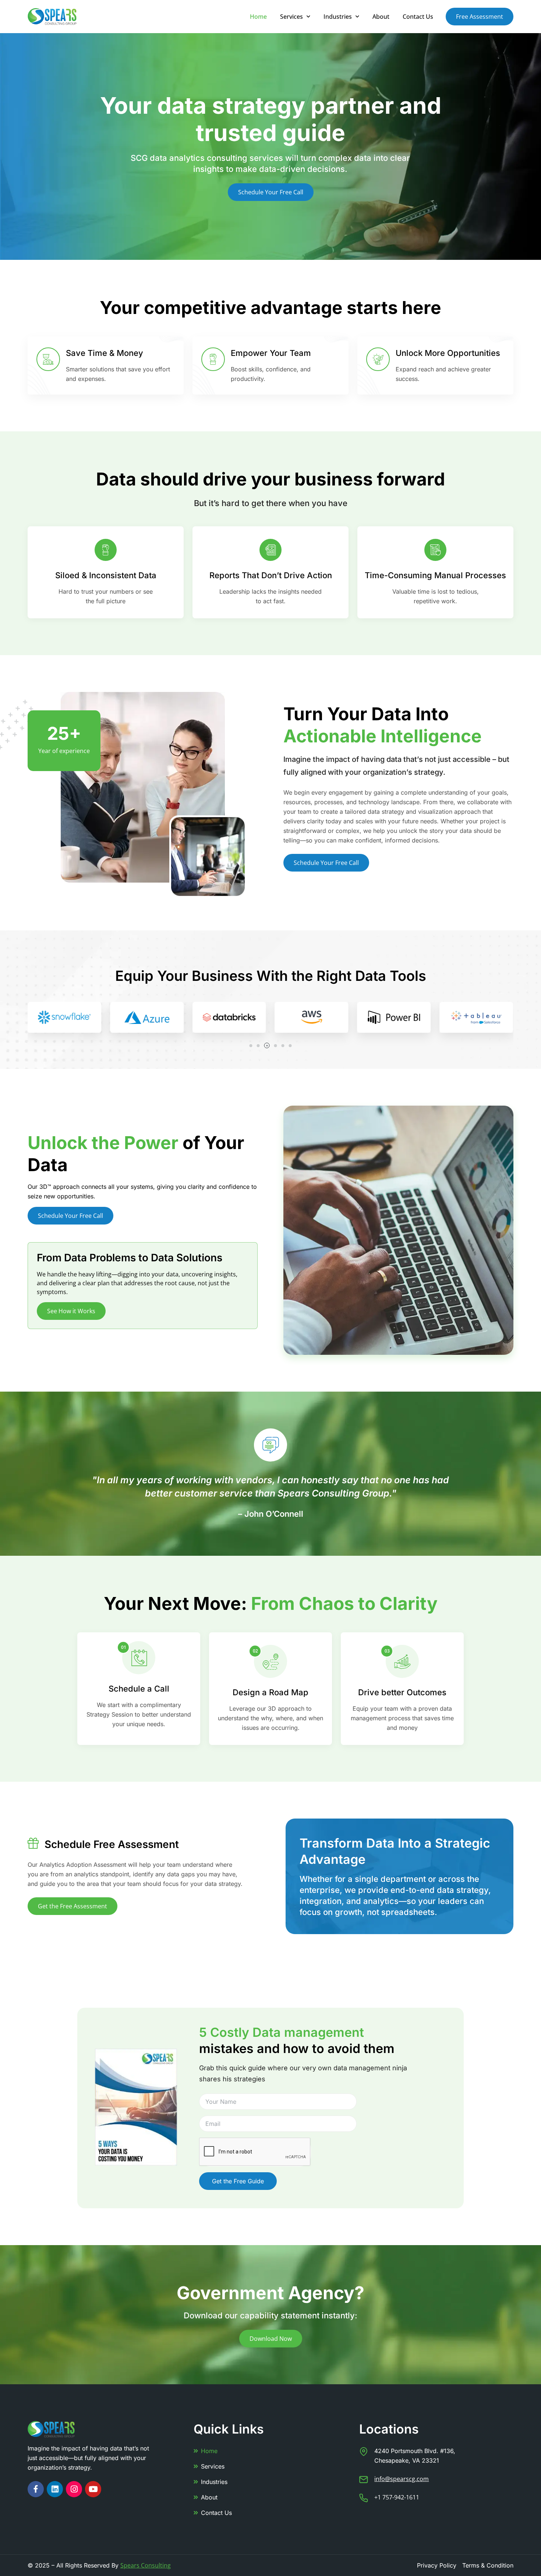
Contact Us (418, 17)
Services (291, 17)
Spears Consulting (146, 2565)
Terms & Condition (488, 2565)
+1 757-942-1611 (397, 2497)
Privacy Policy (437, 2565)
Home (258, 17)
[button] (251, 1046)
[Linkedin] (55, 2489)
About (381, 17)
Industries (338, 17)
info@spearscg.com (402, 2479)
